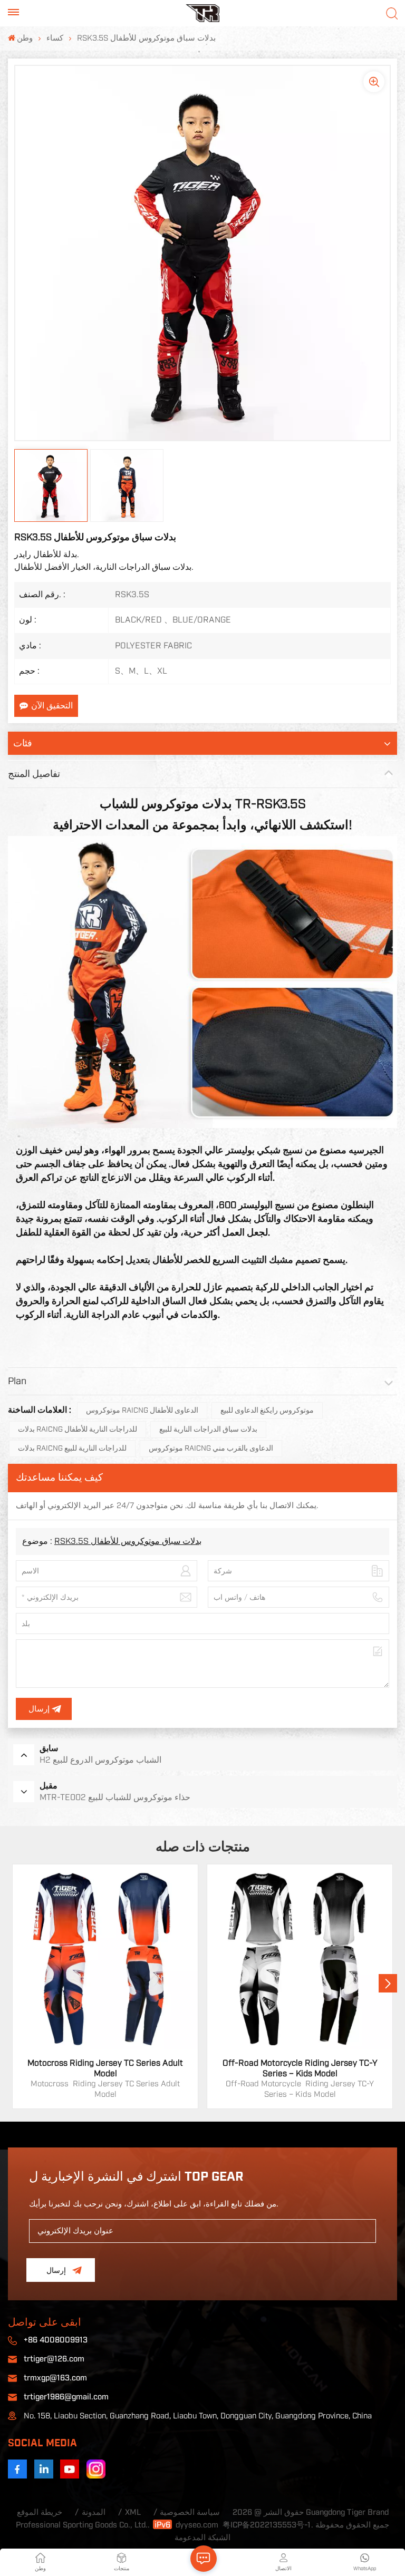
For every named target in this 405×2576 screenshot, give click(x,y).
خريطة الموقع (40, 2512)
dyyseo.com (197, 2525)
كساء (55, 38)
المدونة (94, 2512)
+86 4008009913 (56, 2340)
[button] (388, 1983)
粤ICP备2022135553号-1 (267, 2525)
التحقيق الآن (52, 706)
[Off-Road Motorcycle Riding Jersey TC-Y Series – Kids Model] (300, 1957)
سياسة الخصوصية (190, 2512)
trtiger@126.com (54, 2359)
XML (133, 2512)
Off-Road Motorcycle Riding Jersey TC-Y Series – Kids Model (300, 2068)
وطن (25, 38)
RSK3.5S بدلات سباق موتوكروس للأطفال (128, 1541)
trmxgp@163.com (55, 2378)
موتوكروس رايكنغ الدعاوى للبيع (267, 1411)
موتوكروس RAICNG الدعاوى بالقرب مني (211, 1449)
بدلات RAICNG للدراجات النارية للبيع (72, 1449)
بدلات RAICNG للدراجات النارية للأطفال (78, 1430)
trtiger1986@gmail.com (66, 2397)
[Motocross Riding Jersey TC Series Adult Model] (105, 1957)
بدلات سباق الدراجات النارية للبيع (208, 1430)
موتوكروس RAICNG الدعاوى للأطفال (142, 1411)
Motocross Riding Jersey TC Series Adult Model (105, 2068)
